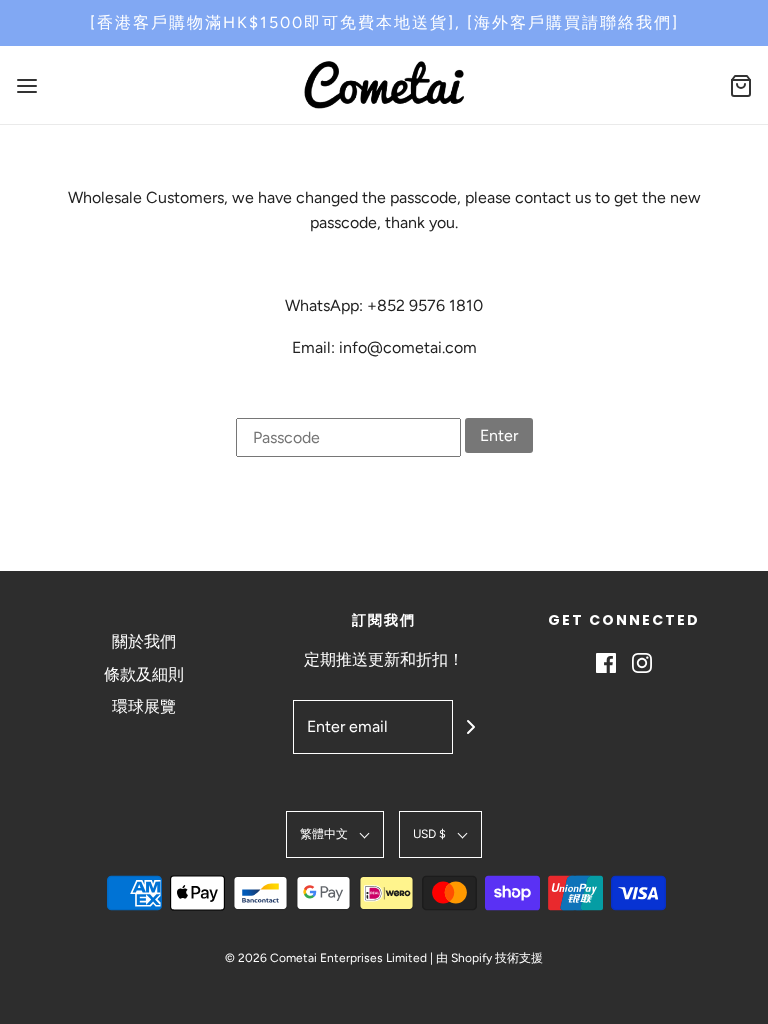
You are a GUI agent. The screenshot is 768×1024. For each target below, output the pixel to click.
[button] (335, 834)
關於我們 (144, 641)
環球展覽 (144, 706)
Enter (499, 435)
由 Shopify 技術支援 (489, 958)
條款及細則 (144, 674)
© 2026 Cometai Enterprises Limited (326, 958)
